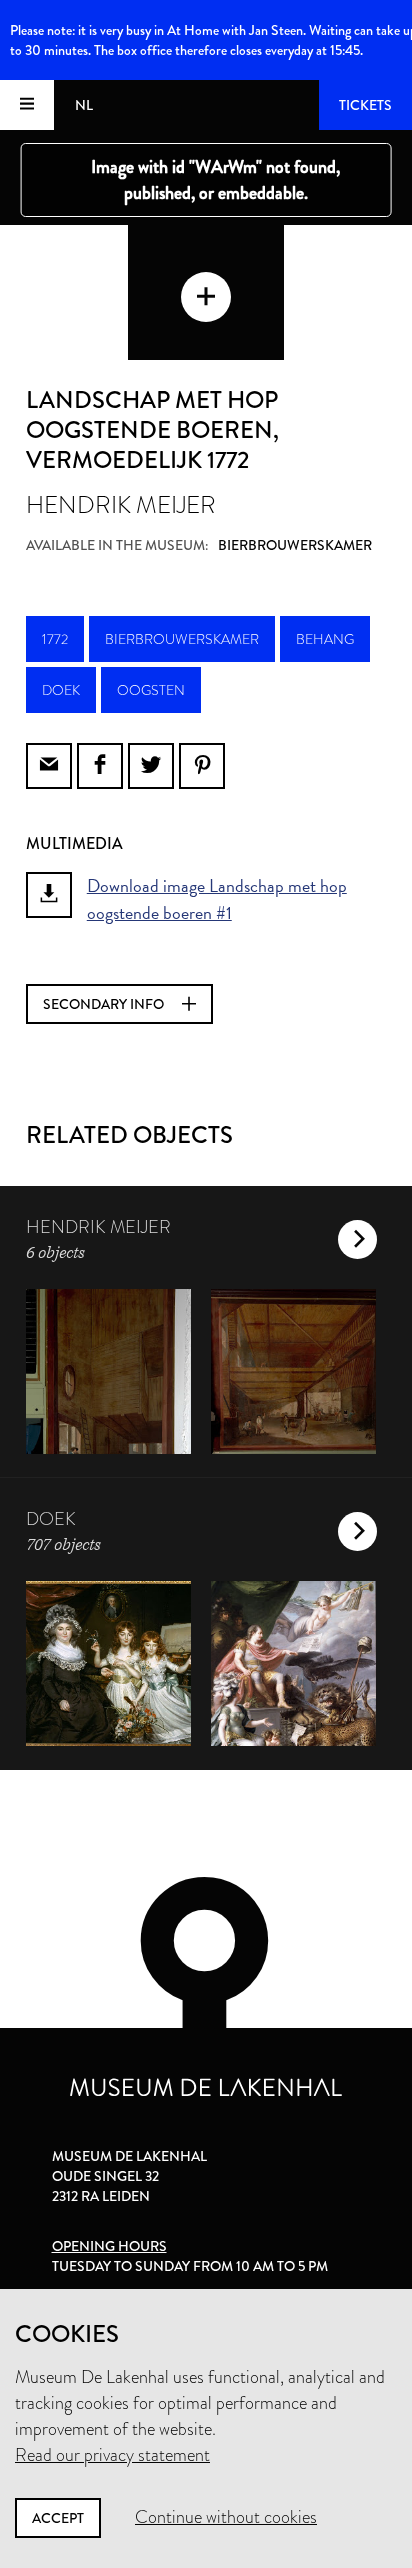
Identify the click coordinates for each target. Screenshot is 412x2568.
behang (325, 639)
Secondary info (105, 1004)
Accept (58, 2518)
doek (61, 690)
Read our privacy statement (112, 2455)
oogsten (151, 690)
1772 (55, 639)
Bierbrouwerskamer (182, 639)
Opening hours (109, 2246)
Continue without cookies (226, 2517)
